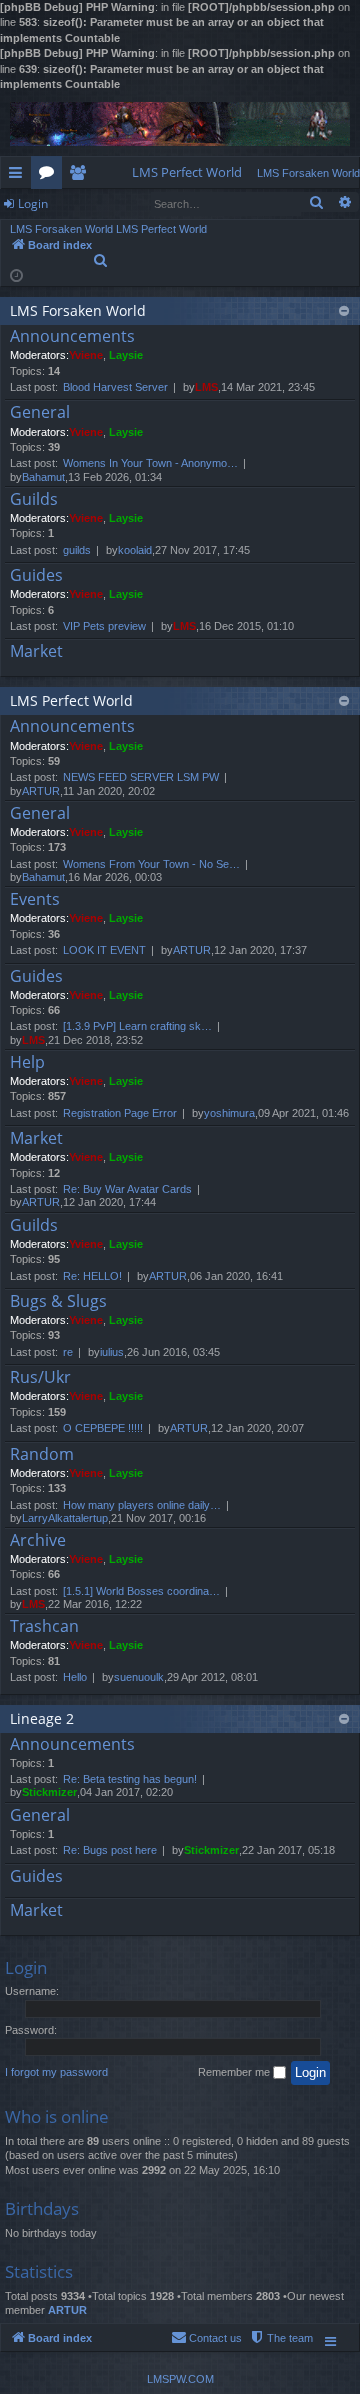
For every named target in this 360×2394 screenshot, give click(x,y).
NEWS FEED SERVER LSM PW (141, 777)
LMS (206, 387)
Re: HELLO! (92, 1276)
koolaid (135, 550)
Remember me (235, 2072)
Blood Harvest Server (115, 387)
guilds (77, 550)
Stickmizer (49, 1792)
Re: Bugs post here (110, 1850)
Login (33, 203)
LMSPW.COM (180, 2379)
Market (36, 652)
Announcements (72, 337)
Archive (38, 1541)
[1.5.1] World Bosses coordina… (141, 1591)
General (40, 413)
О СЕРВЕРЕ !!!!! (103, 1428)
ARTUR (41, 791)
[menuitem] (187, 172)
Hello (75, 1677)
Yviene (86, 355)
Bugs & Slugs (58, 1302)
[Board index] (180, 124)
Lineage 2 (42, 1718)
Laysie (126, 355)
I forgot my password (56, 2072)
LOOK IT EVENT (104, 950)
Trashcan (44, 1627)
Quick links (19, 176)
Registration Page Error (120, 1113)
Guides (36, 576)
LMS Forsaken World (78, 310)
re (68, 1352)
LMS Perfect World (71, 700)
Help (27, 1063)
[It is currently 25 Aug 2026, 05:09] (16, 274)
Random (42, 1455)
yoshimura (229, 1113)
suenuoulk (139, 1677)
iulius (112, 1352)
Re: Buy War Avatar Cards (127, 1189)
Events (35, 900)
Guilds (34, 500)
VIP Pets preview (104, 626)
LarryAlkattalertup (65, 1518)
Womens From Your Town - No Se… (151, 864)
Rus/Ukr (40, 1378)
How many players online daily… (142, 1505)
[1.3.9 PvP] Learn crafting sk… (137, 1026)
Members (81, 176)
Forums (50, 176)
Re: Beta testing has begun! (130, 1779)
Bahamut (43, 477)
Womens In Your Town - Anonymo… (150, 463)
